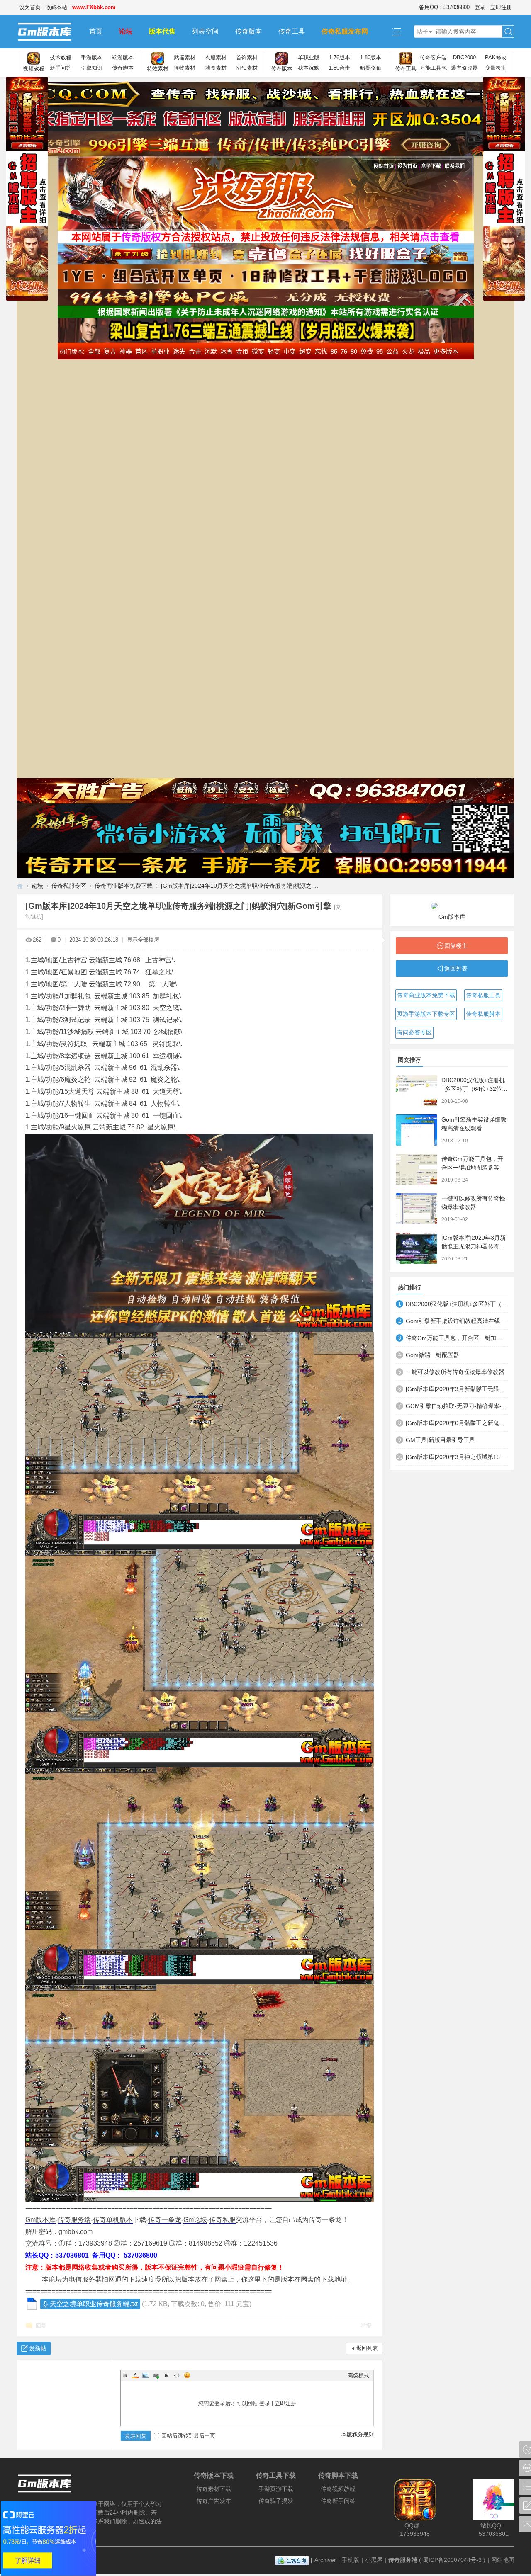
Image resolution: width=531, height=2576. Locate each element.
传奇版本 (248, 31)
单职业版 (309, 57)
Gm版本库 (40, 2220)
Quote (166, 2375)
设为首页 (30, 7)
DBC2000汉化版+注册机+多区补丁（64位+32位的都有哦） (475, 1089)
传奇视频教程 (338, 2489)
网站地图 (503, 2560)
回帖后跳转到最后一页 (188, 2436)
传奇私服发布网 (345, 31)
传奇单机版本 (113, 2220)
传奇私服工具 (483, 995)
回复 (41, 2326)
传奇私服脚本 (483, 1014)
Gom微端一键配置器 (432, 1355)
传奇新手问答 (338, 2501)
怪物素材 (185, 68)
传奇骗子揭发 (276, 2501)
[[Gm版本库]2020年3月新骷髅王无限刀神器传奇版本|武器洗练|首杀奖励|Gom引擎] (417, 1248)
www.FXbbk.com (94, 7)
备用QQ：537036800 (444, 7)
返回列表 (367, 2348)
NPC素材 (247, 68)
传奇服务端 (74, 2220)
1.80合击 (340, 68)
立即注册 (501, 7)
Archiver (325, 2560)
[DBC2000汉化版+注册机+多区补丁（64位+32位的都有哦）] (417, 1091)
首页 (96, 31)
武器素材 (185, 57)
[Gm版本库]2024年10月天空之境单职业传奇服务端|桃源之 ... (240, 886)
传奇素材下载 (214, 2489)
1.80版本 (371, 57)
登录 (480, 7)
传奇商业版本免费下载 (124, 886)
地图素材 (216, 68)
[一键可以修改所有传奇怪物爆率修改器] (417, 1209)
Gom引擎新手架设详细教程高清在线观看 (457, 1321)
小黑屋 (374, 2560)
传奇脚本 (123, 68)
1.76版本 (340, 57)
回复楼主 (456, 946)
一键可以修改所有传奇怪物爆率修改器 (455, 1372)
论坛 (126, 31)
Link (156, 2375)
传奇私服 (222, 2220)
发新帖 (38, 2348)
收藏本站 (56, 7)
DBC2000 (464, 57)
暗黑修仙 (371, 68)
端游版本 (123, 57)
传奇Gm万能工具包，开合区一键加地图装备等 (457, 1338)
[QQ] (292, 2560)
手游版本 (92, 57)
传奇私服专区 (69, 886)
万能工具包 (433, 68)
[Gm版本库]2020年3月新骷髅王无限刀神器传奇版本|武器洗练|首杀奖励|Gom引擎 (457, 1389)
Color (135, 2375)
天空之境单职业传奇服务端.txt (94, 2304)
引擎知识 (92, 68)
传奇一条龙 (165, 2220)
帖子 (422, 32)
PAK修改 (496, 57)
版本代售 (162, 31)
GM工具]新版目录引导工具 (440, 1440)
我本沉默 (309, 68)
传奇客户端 (433, 57)
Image (146, 2375)
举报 (366, 2326)
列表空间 (205, 31)
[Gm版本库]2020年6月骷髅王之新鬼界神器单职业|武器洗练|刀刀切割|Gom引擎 (457, 1423)
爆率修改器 (464, 68)
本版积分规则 (358, 2434)
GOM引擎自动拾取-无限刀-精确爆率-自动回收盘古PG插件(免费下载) (457, 1406)
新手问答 (61, 68)
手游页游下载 (276, 2489)
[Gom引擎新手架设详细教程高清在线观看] (417, 1130)
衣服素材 (216, 57)
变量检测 (496, 68)
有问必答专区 (414, 1032)
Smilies (187, 2375)
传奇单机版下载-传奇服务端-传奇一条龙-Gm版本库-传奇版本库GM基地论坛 (20, 886)
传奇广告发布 (214, 2501)
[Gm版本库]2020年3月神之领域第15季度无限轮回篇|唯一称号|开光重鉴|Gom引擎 (457, 1457)
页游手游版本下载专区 (426, 1014)
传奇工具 (292, 31)
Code (177, 2375)
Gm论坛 (195, 2220)
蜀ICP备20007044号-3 (452, 2560)
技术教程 (61, 57)
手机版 (351, 2560)
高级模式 (358, 2376)
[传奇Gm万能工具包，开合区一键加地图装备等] (417, 1169)
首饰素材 (247, 57)
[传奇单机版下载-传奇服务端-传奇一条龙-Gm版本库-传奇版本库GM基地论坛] (49, 32)
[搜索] (508, 32)
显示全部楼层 (143, 940)
